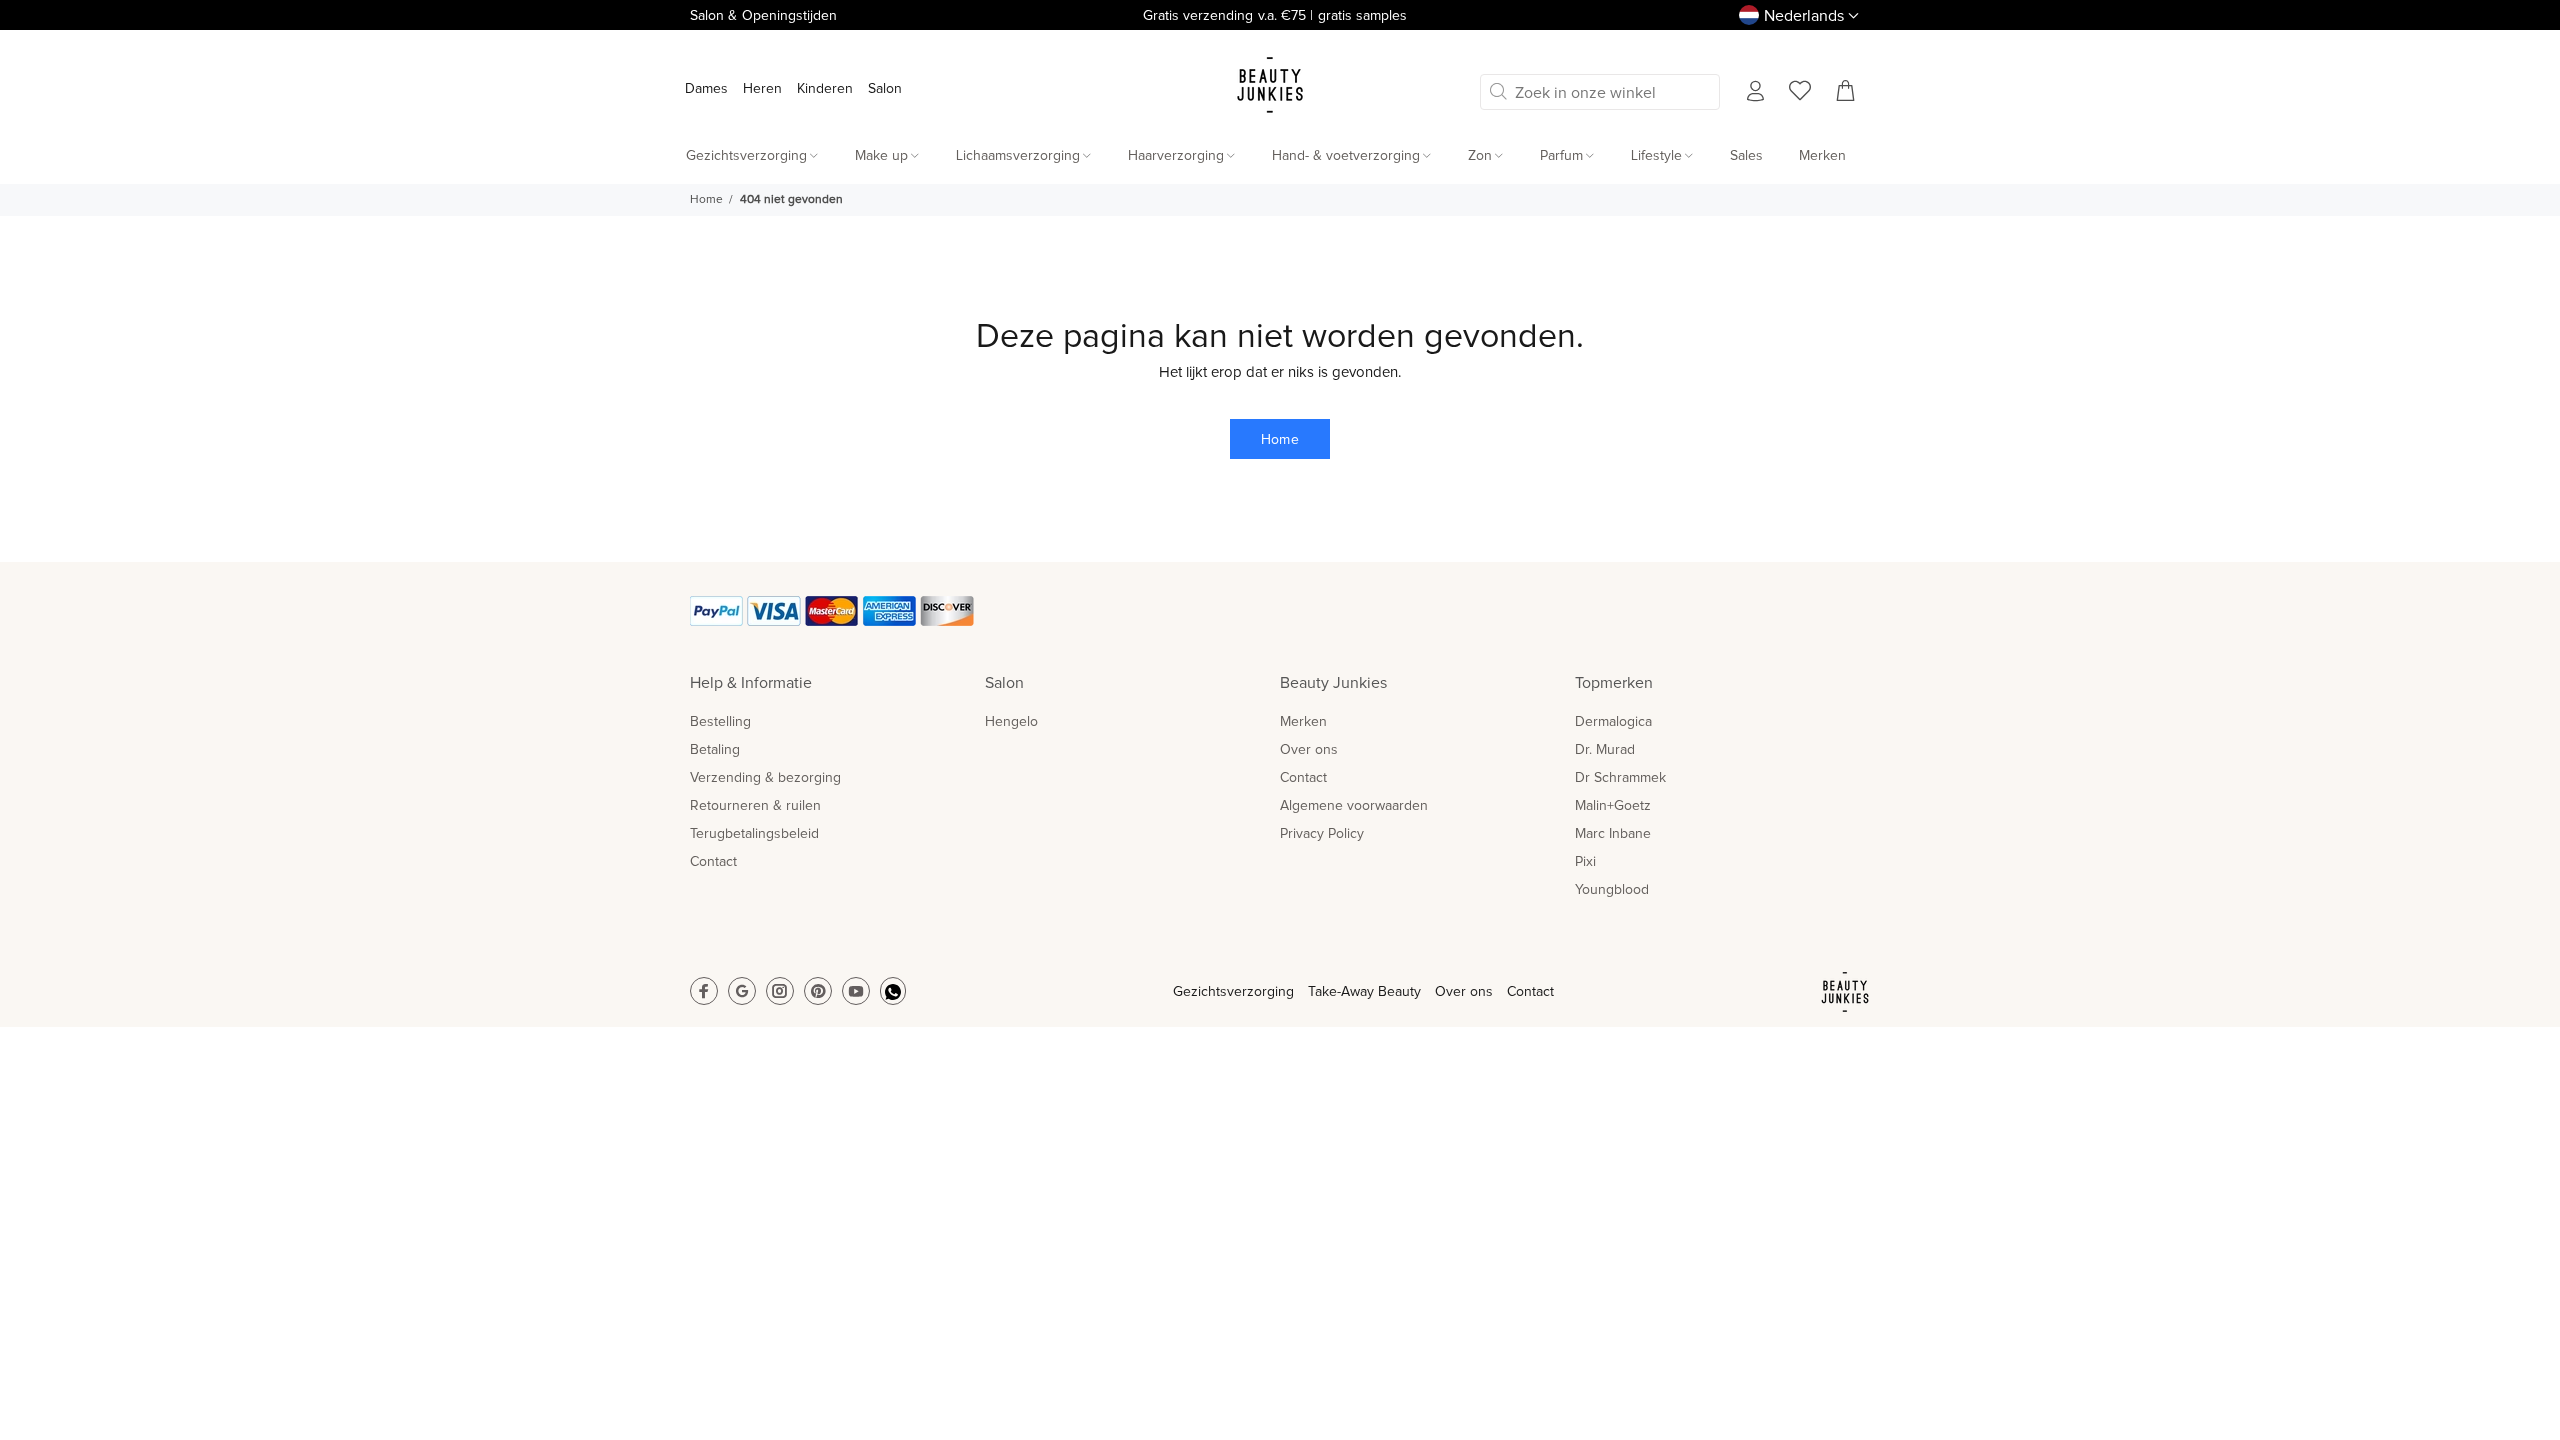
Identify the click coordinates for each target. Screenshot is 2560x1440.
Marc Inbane (1613, 834)
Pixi (1585, 862)
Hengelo (1011, 722)
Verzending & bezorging (765, 778)
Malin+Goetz (1613, 806)
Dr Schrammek (1620, 778)
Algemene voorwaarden (1354, 806)
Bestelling (720, 722)
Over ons (1309, 750)
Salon (885, 89)
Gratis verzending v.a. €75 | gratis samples (1275, 16)
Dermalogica (1613, 722)
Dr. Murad (1605, 750)
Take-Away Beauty (1364, 992)
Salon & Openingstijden (763, 16)
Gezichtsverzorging (1233, 992)
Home (706, 200)
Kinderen (825, 89)
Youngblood (1612, 890)
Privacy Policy (1322, 834)
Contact (713, 862)
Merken (1303, 722)
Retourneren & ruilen (755, 806)
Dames (706, 89)
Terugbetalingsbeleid (754, 834)
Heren (762, 89)
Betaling (715, 750)
